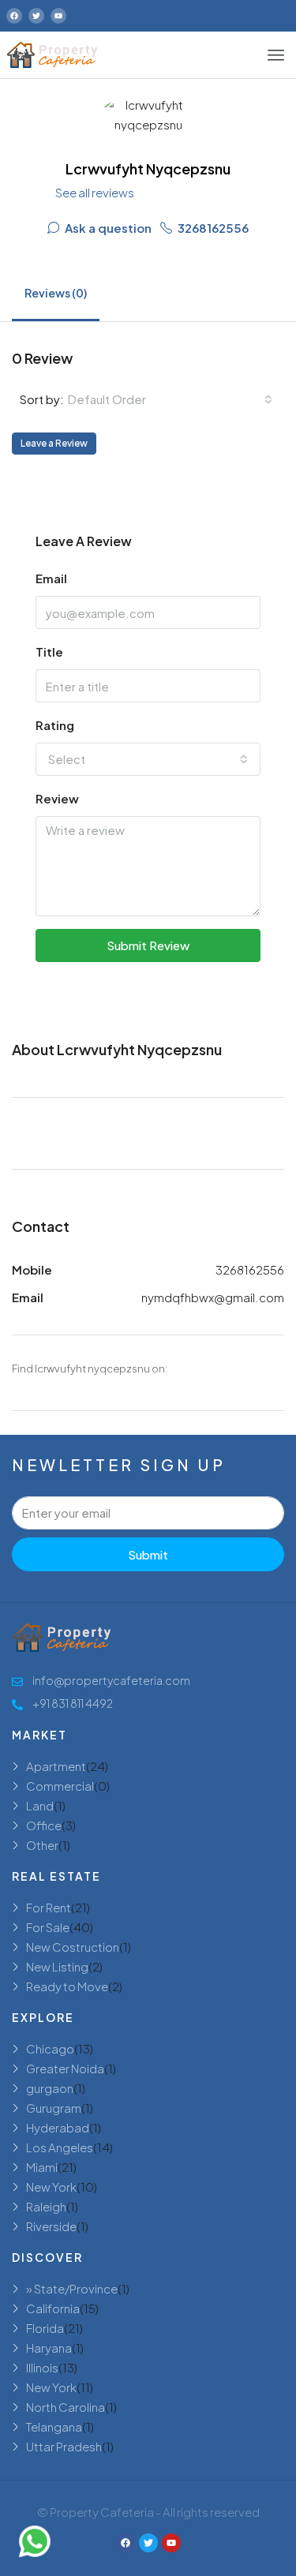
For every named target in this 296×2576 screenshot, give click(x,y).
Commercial (60, 1786)
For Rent (49, 1907)
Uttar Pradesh (64, 2446)
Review (57, 798)
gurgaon (50, 2088)
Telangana (54, 2426)
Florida (45, 2328)
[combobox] (170, 399)
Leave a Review (54, 443)
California (53, 2308)
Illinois (42, 2367)
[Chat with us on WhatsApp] (35, 2541)
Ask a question (107, 228)
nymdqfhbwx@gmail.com (213, 1297)
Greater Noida (65, 2068)
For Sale (48, 1927)
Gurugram (54, 2108)
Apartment (56, 1766)
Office (44, 1825)
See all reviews (95, 192)
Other (42, 1845)
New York (51, 2187)
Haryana (49, 2348)
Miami (42, 2167)
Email (51, 578)
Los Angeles (60, 2147)
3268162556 (212, 228)
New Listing (57, 1966)
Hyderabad (58, 2127)
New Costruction (73, 1947)
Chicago (50, 2048)
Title (49, 651)
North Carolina (66, 2407)
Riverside (51, 2226)
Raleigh (46, 2206)
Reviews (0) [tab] (56, 293)
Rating (55, 725)
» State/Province (72, 2288)
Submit (148, 1554)
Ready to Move (67, 1986)
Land (40, 1805)
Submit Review (148, 945)
